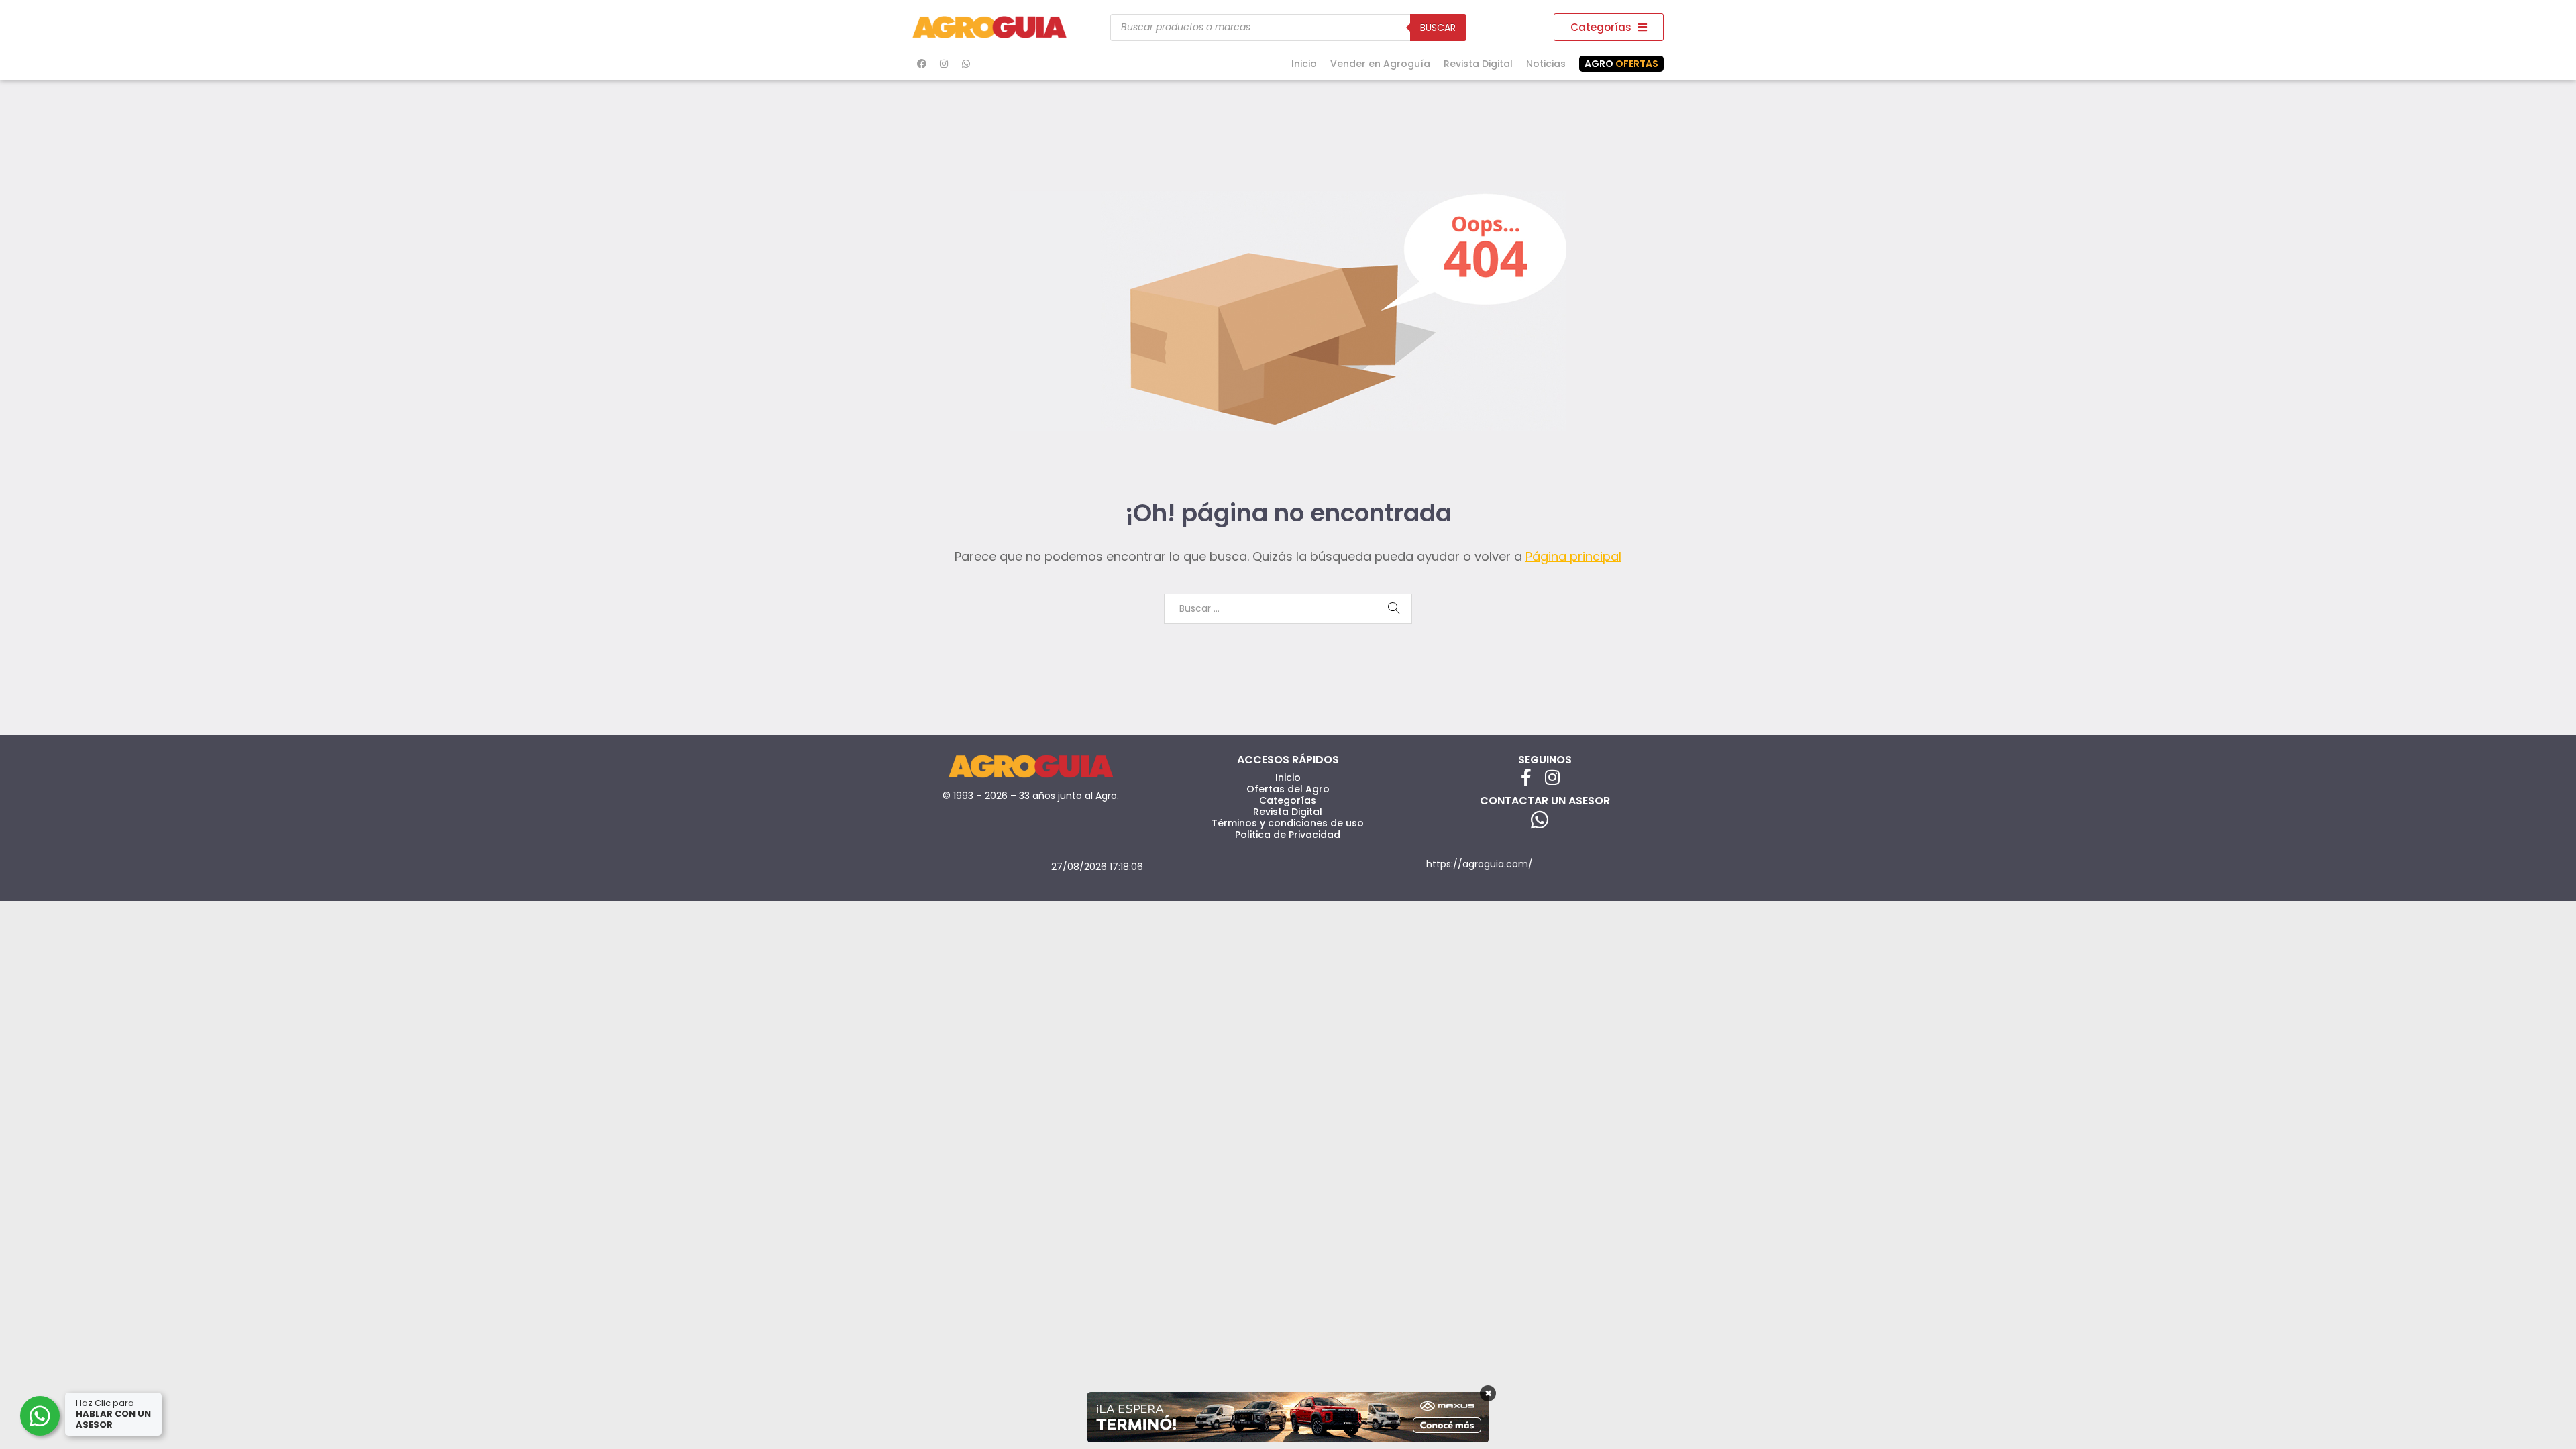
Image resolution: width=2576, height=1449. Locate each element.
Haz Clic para (113, 1414)
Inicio (1304, 64)
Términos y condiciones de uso (1288, 823)
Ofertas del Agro (1288, 789)
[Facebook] (922, 64)
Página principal (1573, 556)
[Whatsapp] (966, 64)
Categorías (1288, 800)
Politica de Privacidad (1288, 835)
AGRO (1621, 64)
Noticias (1546, 64)
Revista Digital (1478, 64)
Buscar (1438, 28)
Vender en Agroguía (1380, 64)
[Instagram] (944, 64)
